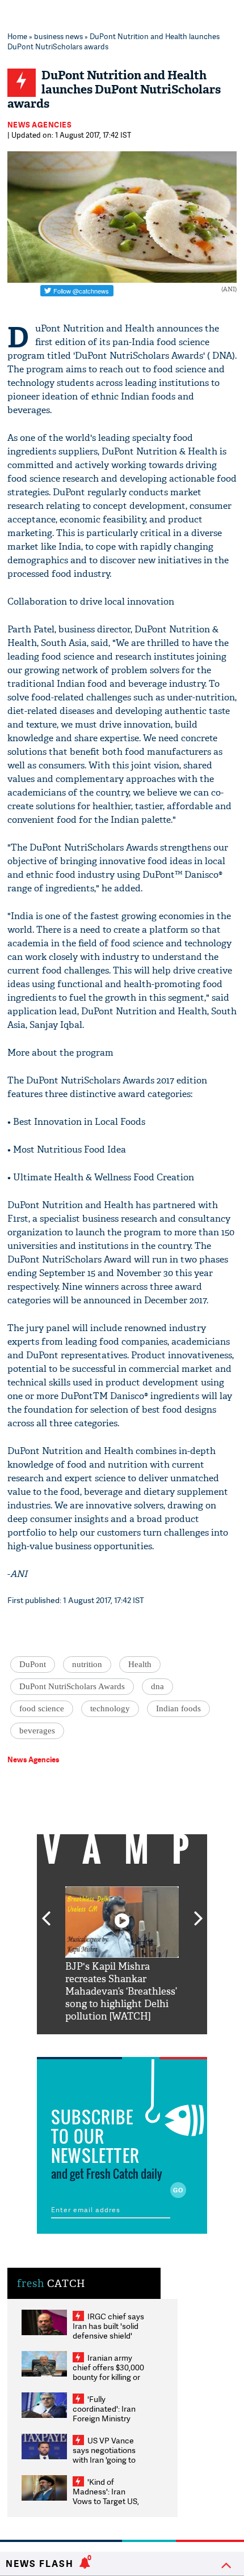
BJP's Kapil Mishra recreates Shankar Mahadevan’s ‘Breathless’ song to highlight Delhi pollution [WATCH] (121, 1991)
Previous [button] (46, 1912)
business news (58, 36)
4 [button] (139, 2043)
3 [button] (122, 2043)
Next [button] (199, 1912)
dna (157, 1686)
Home (17, 36)
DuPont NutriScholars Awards (72, 1686)
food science (42, 1708)
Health (140, 1664)
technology (110, 1708)
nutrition (87, 1664)
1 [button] (88, 2043)
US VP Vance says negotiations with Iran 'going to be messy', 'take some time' (104, 2460)
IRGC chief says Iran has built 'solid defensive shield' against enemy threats (108, 2335)
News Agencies (40, 125)
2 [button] (105, 2043)
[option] (122, 1955)
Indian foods (178, 1708)
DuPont (33, 1664)
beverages (37, 1731)
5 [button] (156, 2043)
